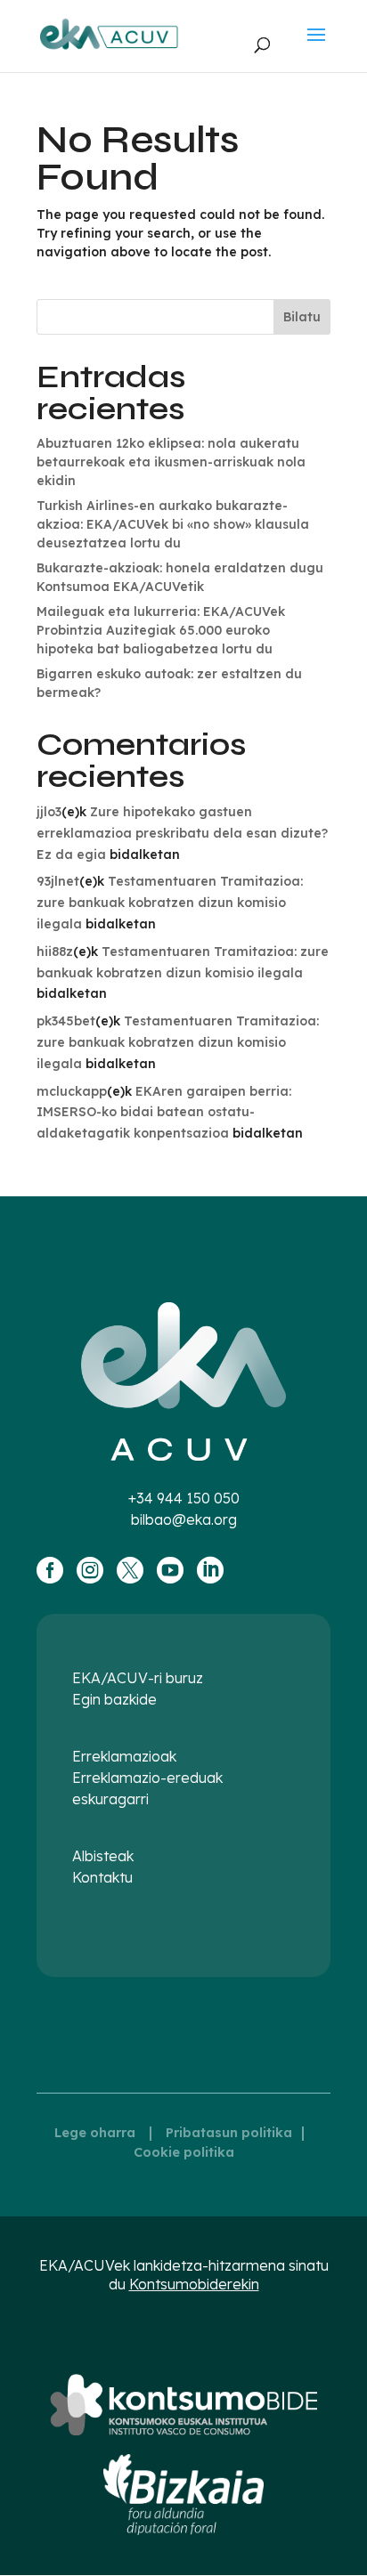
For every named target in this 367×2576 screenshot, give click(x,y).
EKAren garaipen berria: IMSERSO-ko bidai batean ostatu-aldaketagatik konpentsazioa (164, 1113)
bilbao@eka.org (184, 1519)
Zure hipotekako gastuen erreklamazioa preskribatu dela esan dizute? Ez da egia (182, 833)
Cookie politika (184, 2152)
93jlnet (58, 881)
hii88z (55, 952)
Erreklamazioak (124, 1756)
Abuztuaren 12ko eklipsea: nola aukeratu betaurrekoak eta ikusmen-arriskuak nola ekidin (171, 462)
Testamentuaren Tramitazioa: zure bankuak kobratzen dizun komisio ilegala (170, 903)
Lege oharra (95, 2133)
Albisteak (103, 1856)
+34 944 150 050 (184, 1498)
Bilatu (302, 317)
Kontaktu (102, 1877)
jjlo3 (49, 812)
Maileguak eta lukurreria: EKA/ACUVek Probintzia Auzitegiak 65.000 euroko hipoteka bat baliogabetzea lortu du (161, 630)
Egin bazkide (114, 1699)
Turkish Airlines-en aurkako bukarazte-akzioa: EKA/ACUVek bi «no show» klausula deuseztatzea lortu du (173, 524)
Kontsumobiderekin (194, 2284)
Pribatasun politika (229, 2133)
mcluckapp (72, 1091)
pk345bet (66, 1021)
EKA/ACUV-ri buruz (138, 1678)
